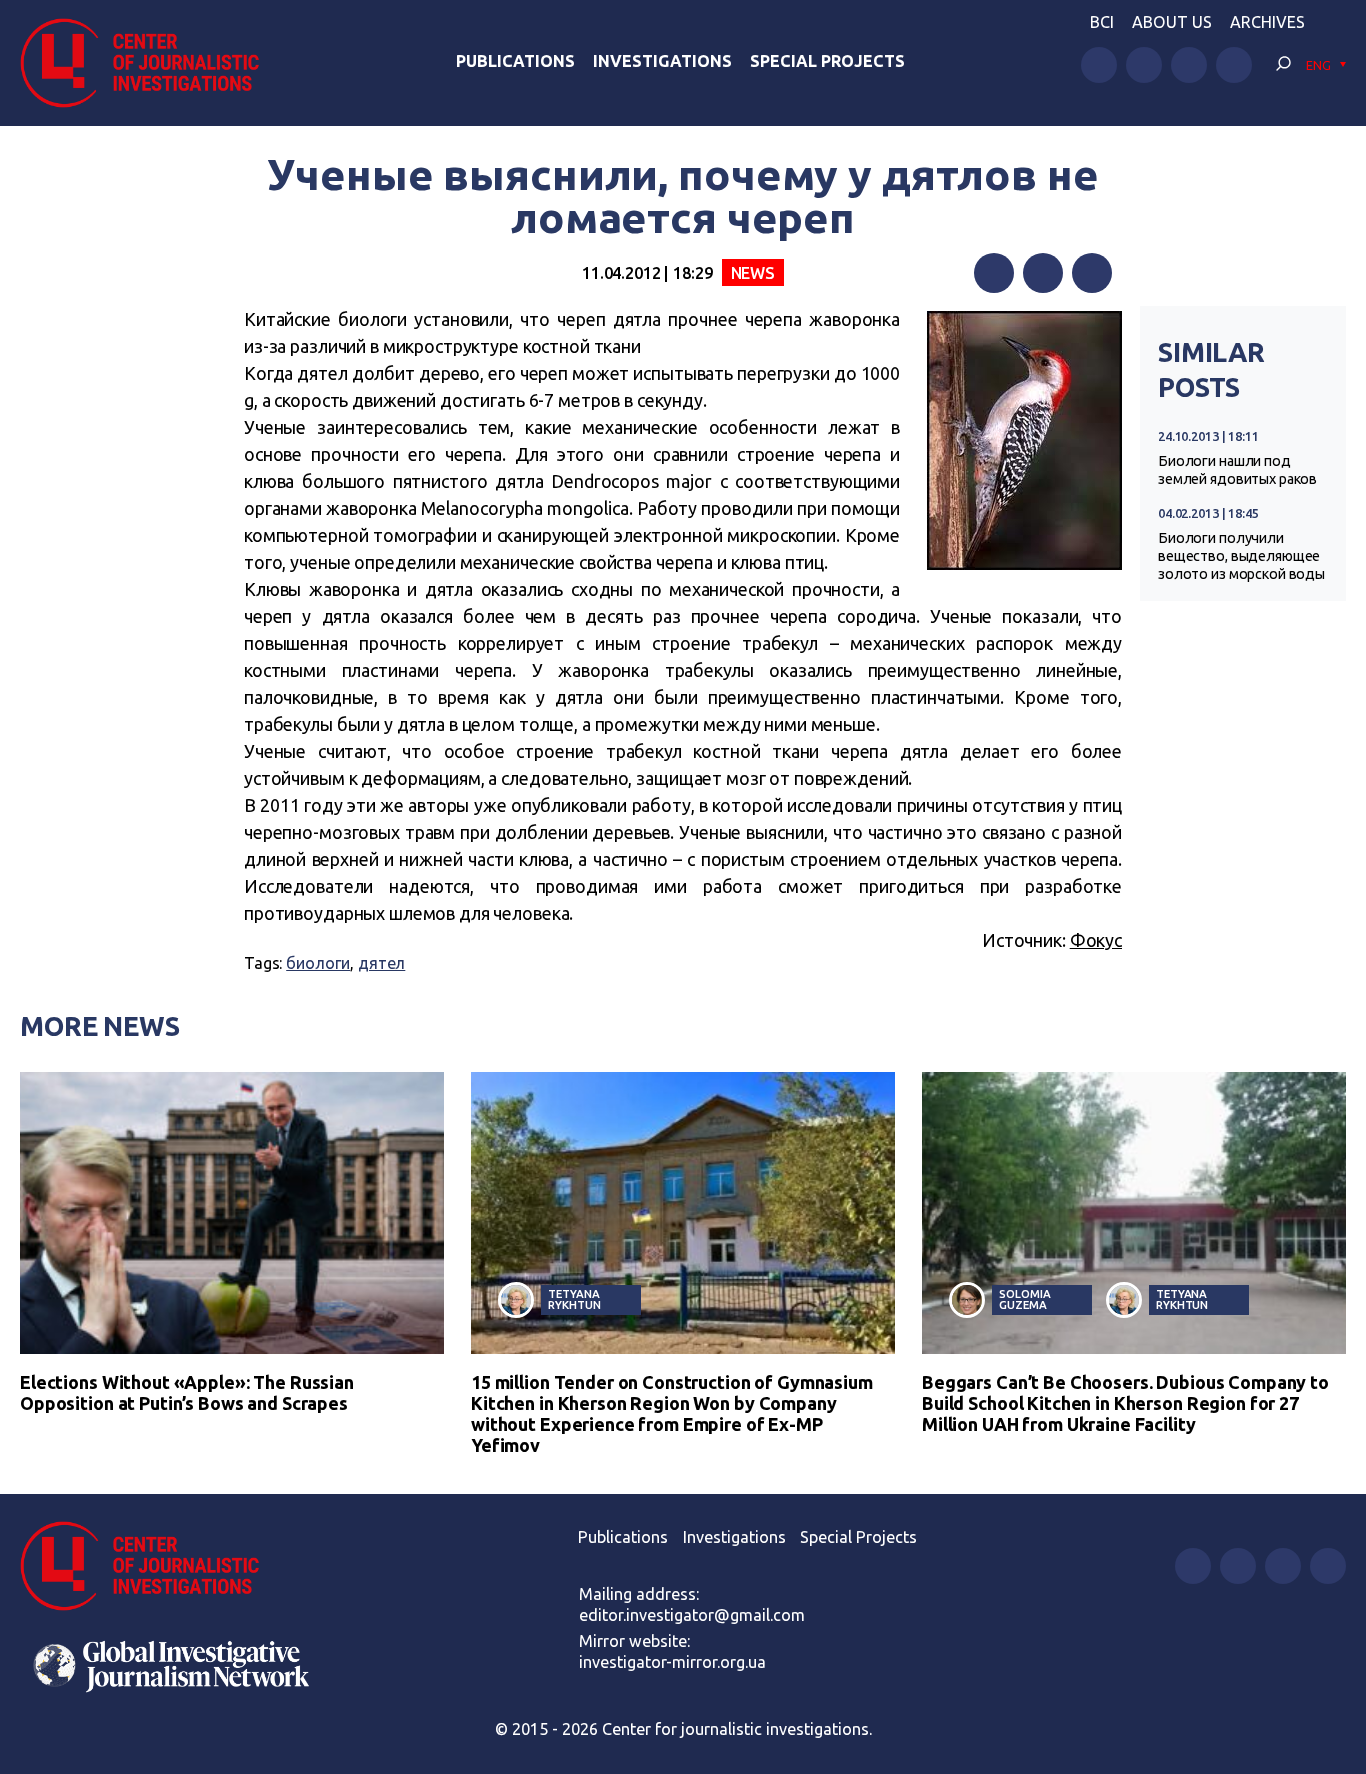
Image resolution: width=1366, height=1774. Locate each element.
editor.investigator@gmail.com (692, 1615)
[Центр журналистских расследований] (149, 63)
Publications (515, 61)
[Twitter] (1043, 273)
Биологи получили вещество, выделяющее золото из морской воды (1241, 556)
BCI (1102, 22)
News (753, 273)
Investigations (662, 61)
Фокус (1096, 940)
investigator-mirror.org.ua (672, 1662)
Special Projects (827, 61)
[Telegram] (1092, 273)
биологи (318, 963)
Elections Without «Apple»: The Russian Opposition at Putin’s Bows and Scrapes (187, 1392)
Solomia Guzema (1024, 1299)
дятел (381, 963)
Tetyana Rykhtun (574, 1299)
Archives (1267, 22)
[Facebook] (994, 273)
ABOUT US (1172, 22)
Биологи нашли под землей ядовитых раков (1237, 470)
